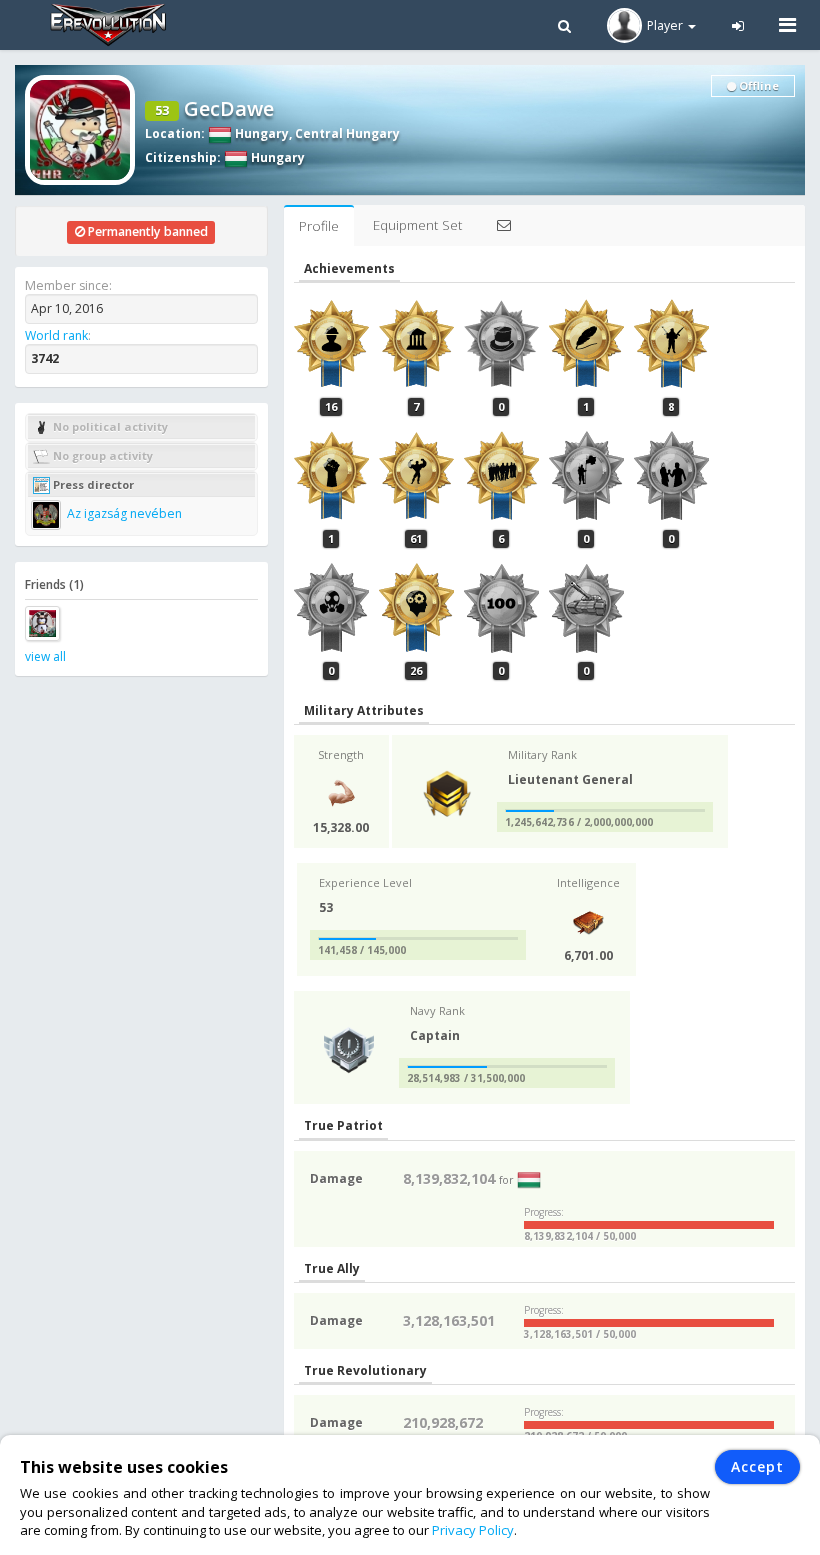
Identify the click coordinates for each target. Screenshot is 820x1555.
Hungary (260, 133)
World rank (56, 335)
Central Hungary (347, 133)
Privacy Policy (473, 1530)
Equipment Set (417, 225)
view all (45, 656)
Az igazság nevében (123, 513)
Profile (319, 226)
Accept (757, 1466)
